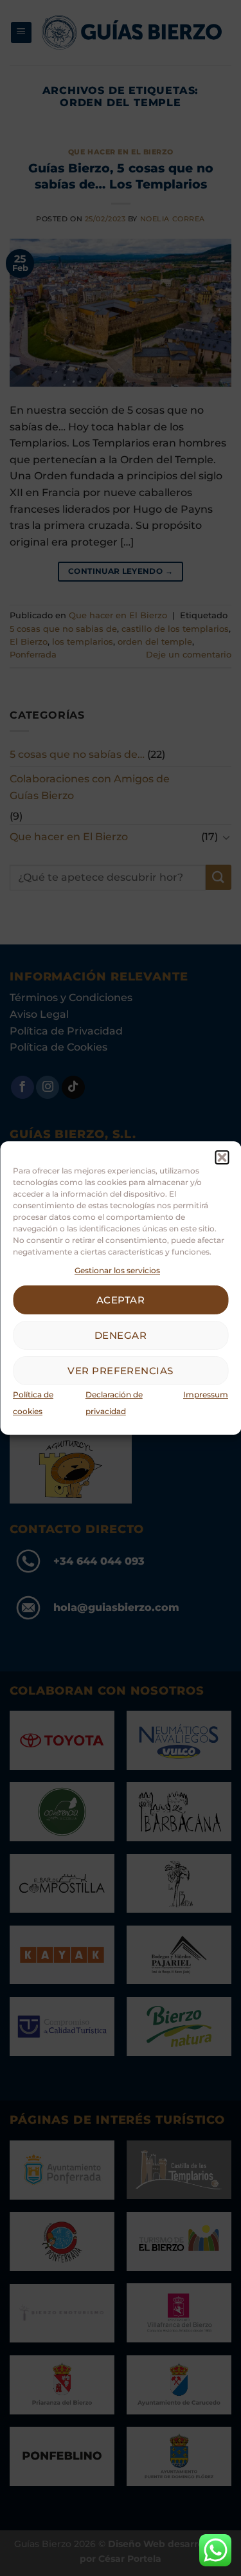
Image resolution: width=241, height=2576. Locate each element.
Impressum (206, 1394)
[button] (222, 1157)
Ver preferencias (120, 1371)
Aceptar (121, 1300)
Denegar (121, 1335)
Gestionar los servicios (117, 1270)
